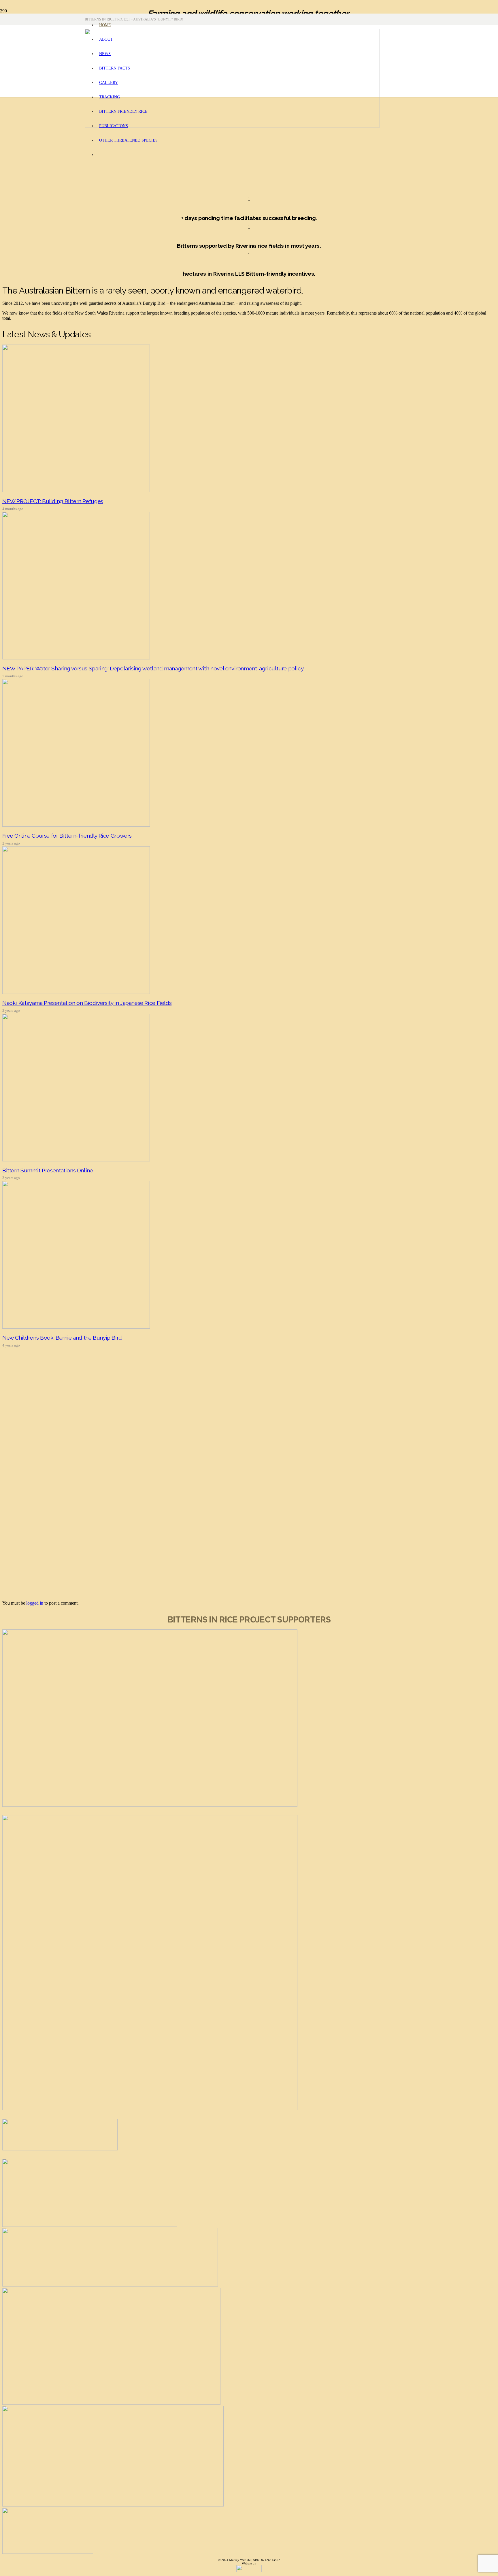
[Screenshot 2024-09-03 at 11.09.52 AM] (90, 2225)
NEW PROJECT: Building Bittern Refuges (53, 501)
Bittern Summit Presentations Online (48, 1170)
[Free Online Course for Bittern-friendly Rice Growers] (76, 825)
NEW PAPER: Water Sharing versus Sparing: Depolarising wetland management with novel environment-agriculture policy (153, 668)
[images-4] (48, 2552)
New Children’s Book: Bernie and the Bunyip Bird (62, 1338)
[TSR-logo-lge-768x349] (113, 2505)
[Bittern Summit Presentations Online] (76, 1160)
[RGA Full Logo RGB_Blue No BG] (150, 1805)
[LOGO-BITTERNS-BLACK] (232, 126)
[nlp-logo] (60, 2149)
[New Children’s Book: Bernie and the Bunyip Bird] (76, 1327)
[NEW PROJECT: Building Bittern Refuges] (76, 491)
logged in (35, 1603)
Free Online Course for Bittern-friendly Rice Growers (67, 836)
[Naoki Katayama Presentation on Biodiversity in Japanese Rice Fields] (76, 992)
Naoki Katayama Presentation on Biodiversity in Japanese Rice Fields (87, 1003)
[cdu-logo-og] (111, 2403)
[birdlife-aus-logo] (110, 2285)
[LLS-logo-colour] (150, 2109)
